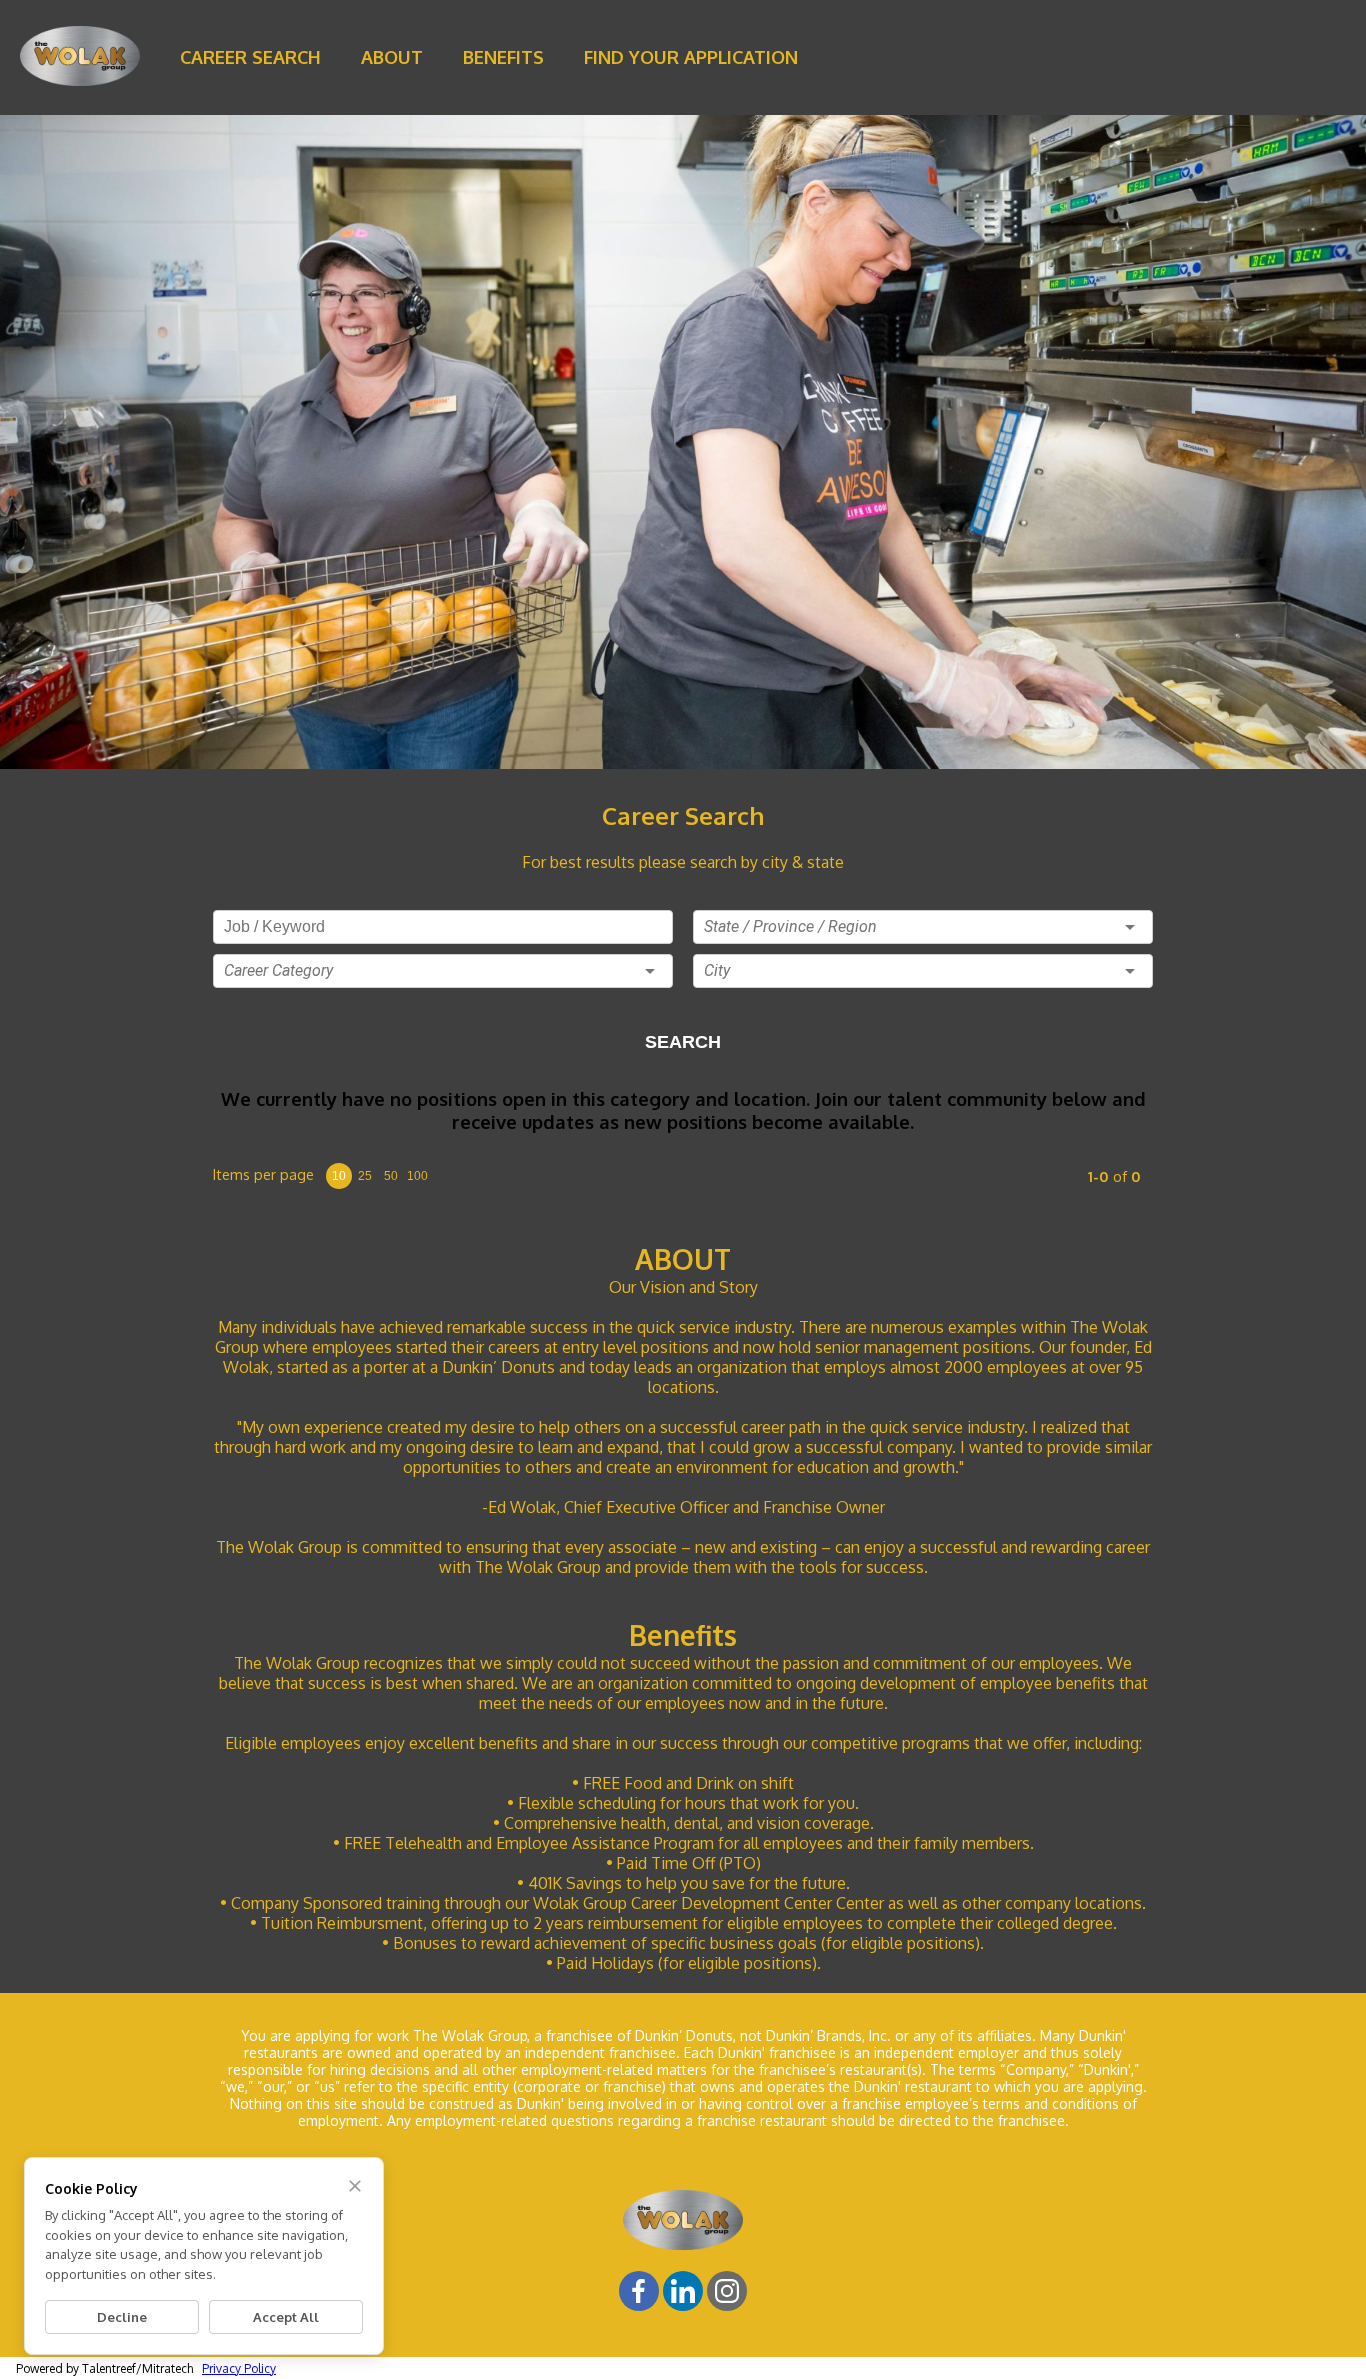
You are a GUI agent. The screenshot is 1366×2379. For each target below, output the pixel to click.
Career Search (250, 57)
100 (417, 1176)
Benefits (503, 57)
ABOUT (392, 57)
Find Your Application (691, 57)
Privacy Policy (239, 2368)
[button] (443, 971)
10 (339, 1176)
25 (365, 1176)
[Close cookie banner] (355, 2186)
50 (391, 1176)
